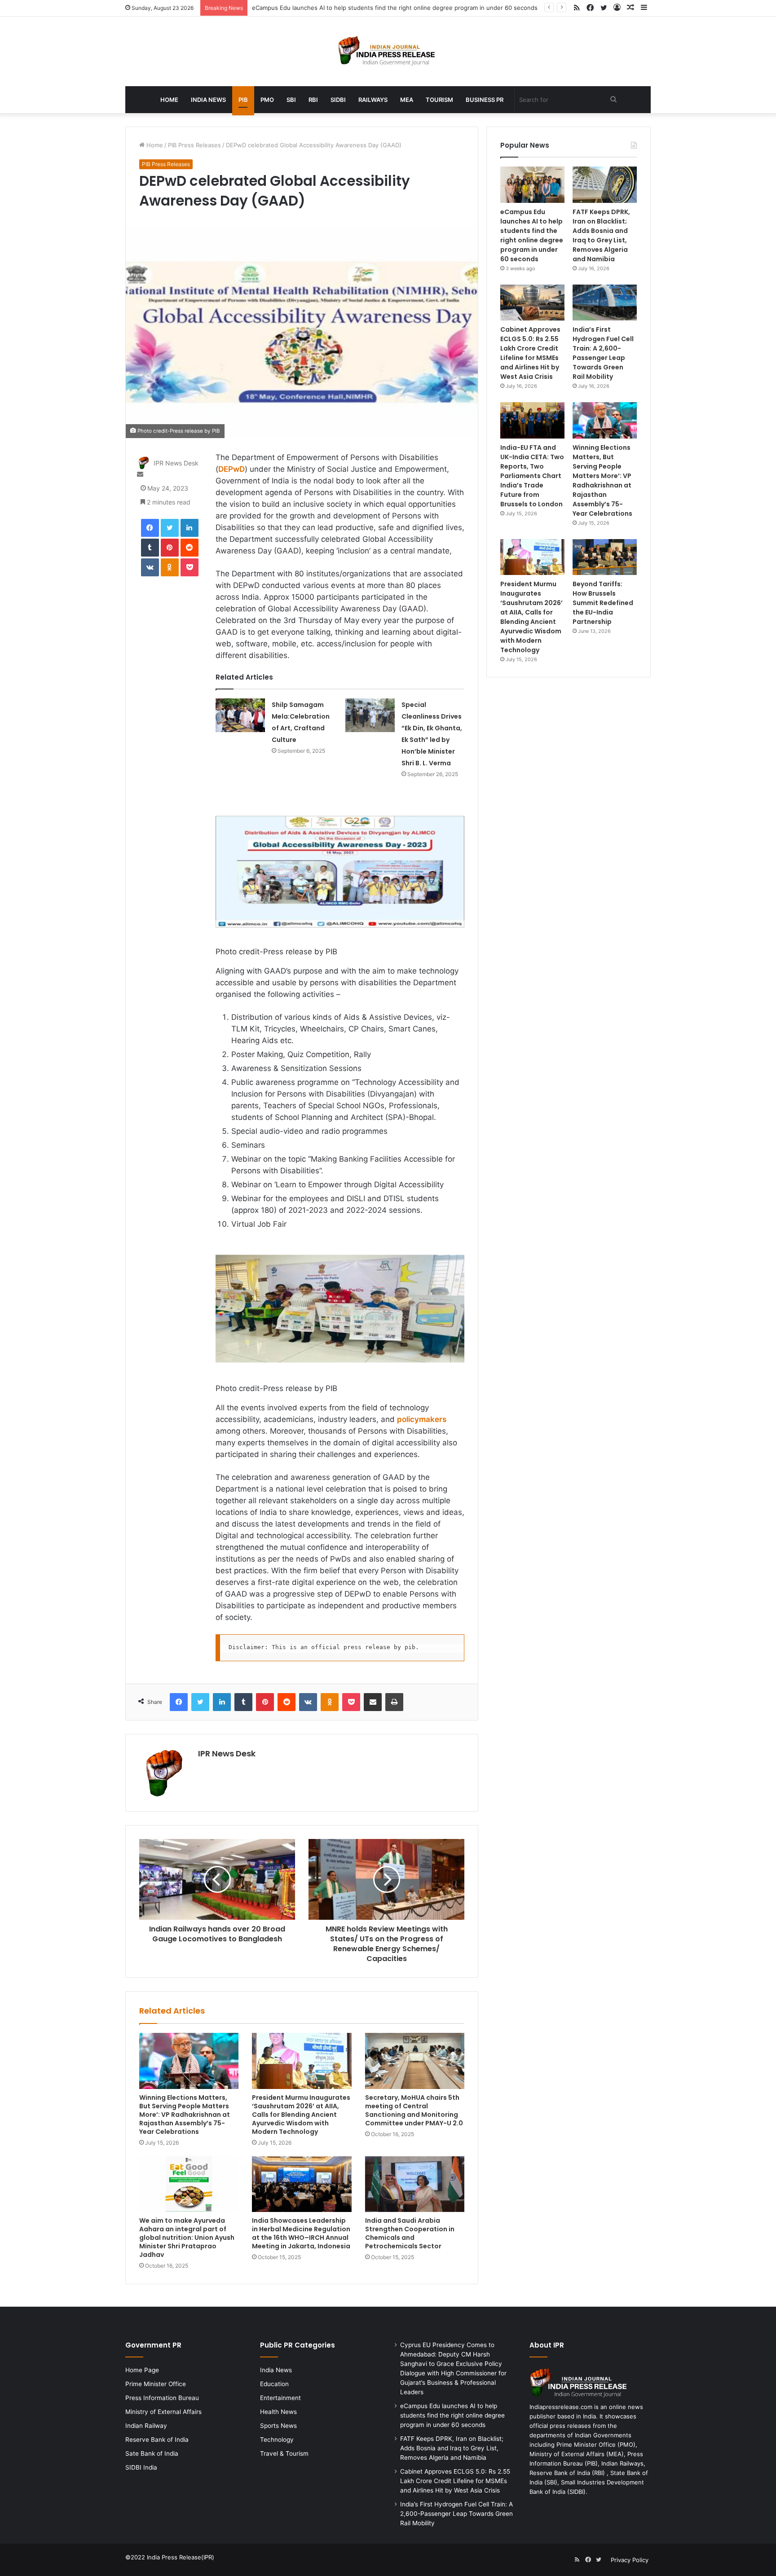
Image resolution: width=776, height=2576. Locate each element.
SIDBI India (141, 2467)
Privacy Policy (630, 2560)
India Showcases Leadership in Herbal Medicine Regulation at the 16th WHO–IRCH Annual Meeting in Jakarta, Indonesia (301, 2233)
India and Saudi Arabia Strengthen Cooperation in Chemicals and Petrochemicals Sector (410, 2233)
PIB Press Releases (194, 145)
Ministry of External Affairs (163, 2412)
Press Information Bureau (162, 2398)
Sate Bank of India (152, 2453)
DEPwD (231, 469)
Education (274, 2384)
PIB (243, 100)
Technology (277, 2440)
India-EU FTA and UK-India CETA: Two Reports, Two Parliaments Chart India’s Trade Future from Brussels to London (532, 476)
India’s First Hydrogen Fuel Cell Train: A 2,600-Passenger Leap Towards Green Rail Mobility (603, 353)
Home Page (142, 2370)
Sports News (278, 2426)
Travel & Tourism (284, 2453)
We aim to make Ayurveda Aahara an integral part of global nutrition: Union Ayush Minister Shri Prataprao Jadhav (187, 2238)
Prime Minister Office (156, 2384)
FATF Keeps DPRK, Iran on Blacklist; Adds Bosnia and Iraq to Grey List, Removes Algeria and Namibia (601, 235)
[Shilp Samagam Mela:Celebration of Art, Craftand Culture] (240, 715)
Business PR (485, 100)
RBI (313, 100)
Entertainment (280, 2398)
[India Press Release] (388, 51)
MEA (407, 100)
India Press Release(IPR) (180, 2557)
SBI (291, 100)
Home (169, 100)
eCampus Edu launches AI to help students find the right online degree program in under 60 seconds (532, 235)
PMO (267, 100)
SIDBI (338, 100)
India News (208, 100)
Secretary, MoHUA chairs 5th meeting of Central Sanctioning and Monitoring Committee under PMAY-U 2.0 (414, 2110)
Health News (278, 2412)
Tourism (439, 100)
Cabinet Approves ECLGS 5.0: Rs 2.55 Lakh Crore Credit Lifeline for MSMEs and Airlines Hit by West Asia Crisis (530, 353)
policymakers (422, 1419)
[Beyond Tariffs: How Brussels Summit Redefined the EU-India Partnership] (605, 557)
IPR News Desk (176, 463)
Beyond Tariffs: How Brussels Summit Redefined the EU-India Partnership (603, 603)
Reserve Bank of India (157, 2440)
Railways (373, 100)
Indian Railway (146, 2426)
